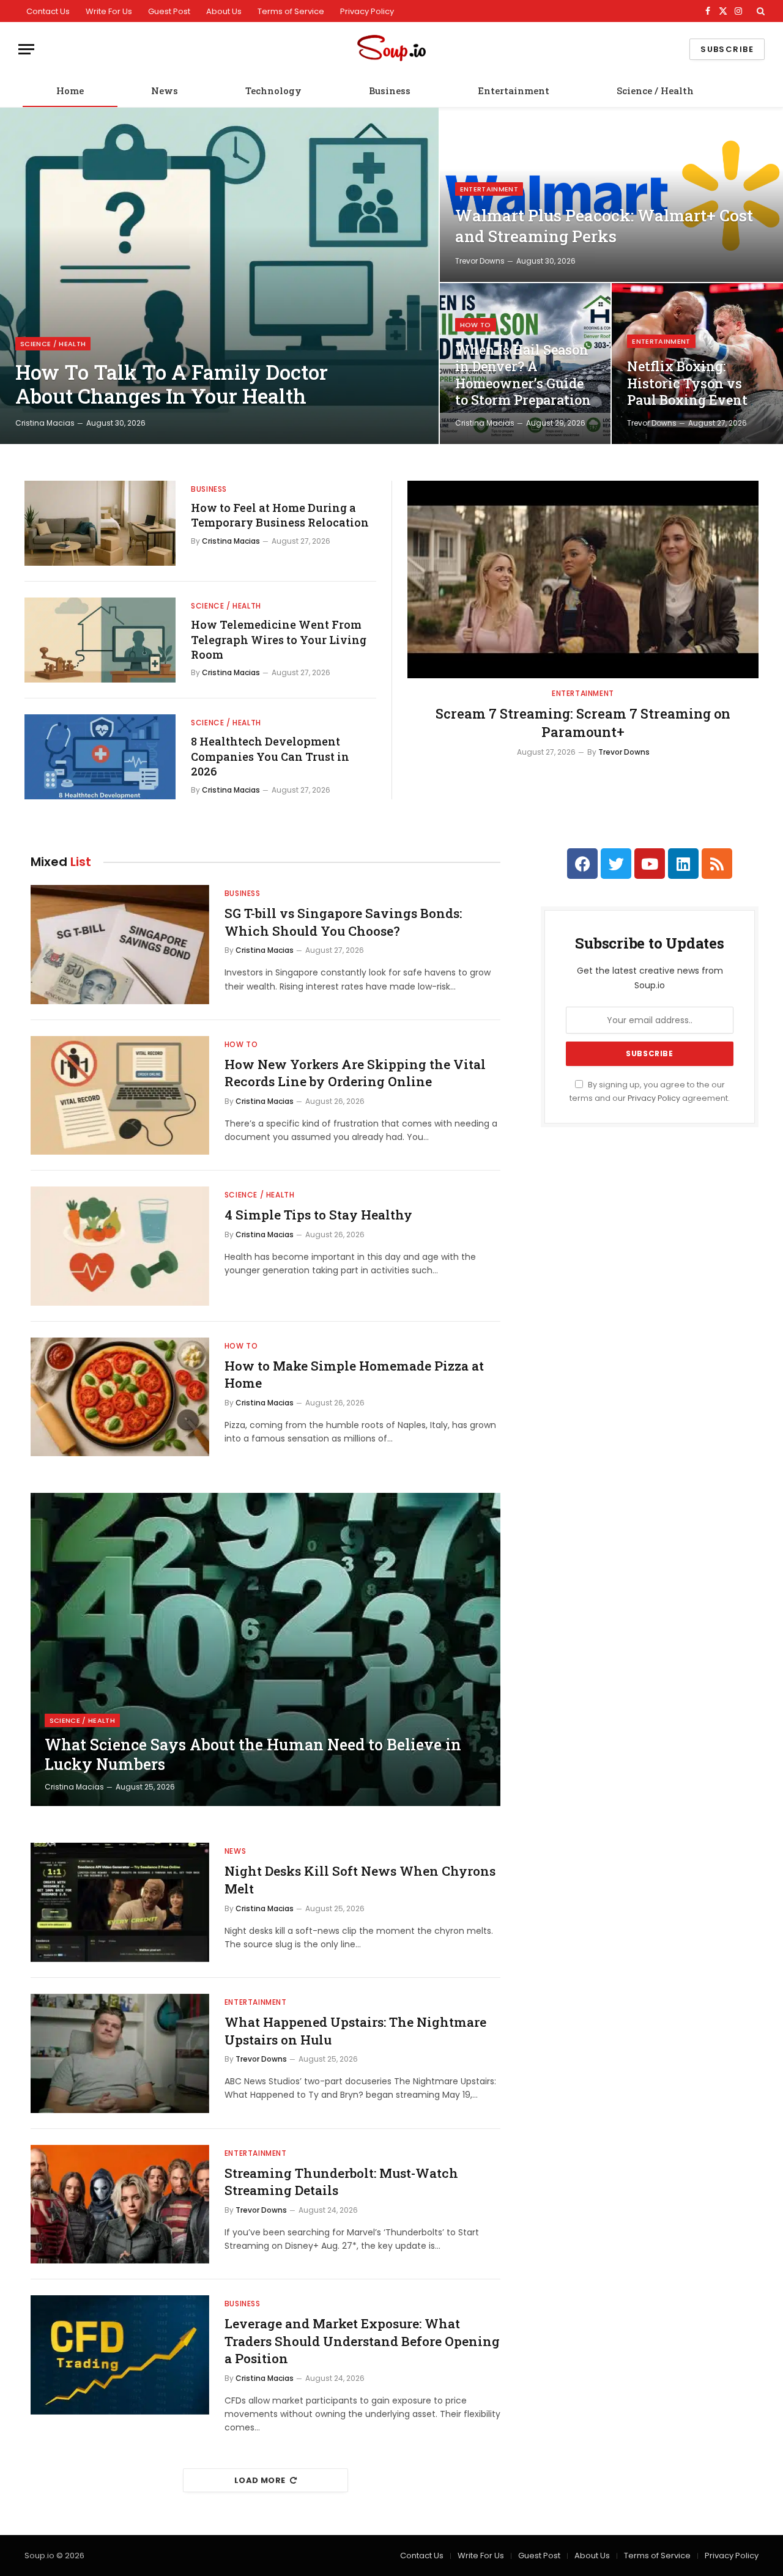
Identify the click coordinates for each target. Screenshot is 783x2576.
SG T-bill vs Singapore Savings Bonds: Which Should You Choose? (343, 922)
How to (476, 325)
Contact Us (48, 11)
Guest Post (169, 11)
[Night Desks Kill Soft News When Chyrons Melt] (120, 1902)
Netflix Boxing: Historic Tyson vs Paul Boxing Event (687, 383)
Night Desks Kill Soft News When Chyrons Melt (360, 1880)
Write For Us (109, 11)
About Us (224, 11)
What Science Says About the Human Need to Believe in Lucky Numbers (253, 1755)
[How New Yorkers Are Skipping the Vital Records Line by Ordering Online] (120, 1096)
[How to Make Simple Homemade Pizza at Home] (120, 1397)
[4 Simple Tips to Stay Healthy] (120, 1246)
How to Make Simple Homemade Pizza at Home (354, 1375)
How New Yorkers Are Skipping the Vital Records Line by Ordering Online (355, 1073)
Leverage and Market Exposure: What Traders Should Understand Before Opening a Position (362, 2341)
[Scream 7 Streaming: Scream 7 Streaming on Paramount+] (583, 579)
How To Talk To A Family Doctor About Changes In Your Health (172, 384)
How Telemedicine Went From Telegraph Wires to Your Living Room (279, 639)
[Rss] (717, 864)
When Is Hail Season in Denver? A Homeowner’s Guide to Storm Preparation (523, 375)
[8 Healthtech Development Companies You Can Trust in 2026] (100, 757)
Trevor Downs (480, 261)
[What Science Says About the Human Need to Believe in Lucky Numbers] (265, 1649)
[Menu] (26, 49)
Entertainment (514, 91)
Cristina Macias (45, 423)
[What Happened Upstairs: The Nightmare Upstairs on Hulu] (120, 2053)
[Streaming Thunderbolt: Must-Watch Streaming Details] (120, 2204)
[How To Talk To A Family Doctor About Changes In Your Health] (219, 276)
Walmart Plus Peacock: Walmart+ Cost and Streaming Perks (604, 226)
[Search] (759, 11)
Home (70, 91)
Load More (260, 2480)
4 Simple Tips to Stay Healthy (318, 1215)
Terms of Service (291, 11)
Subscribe (727, 49)
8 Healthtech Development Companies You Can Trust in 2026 (270, 756)
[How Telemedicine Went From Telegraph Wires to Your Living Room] (100, 640)
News (165, 91)
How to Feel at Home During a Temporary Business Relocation (280, 515)
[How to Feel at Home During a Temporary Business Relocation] (100, 523)
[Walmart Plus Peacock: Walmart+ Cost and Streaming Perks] (611, 195)
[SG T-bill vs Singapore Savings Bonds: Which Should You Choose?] (120, 945)
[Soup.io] (391, 49)
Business (390, 91)
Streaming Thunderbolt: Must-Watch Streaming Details (341, 2182)
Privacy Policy (367, 11)
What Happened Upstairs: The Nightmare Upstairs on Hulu (355, 2031)
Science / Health (655, 91)
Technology (273, 91)
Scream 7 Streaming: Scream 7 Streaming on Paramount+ (583, 723)
